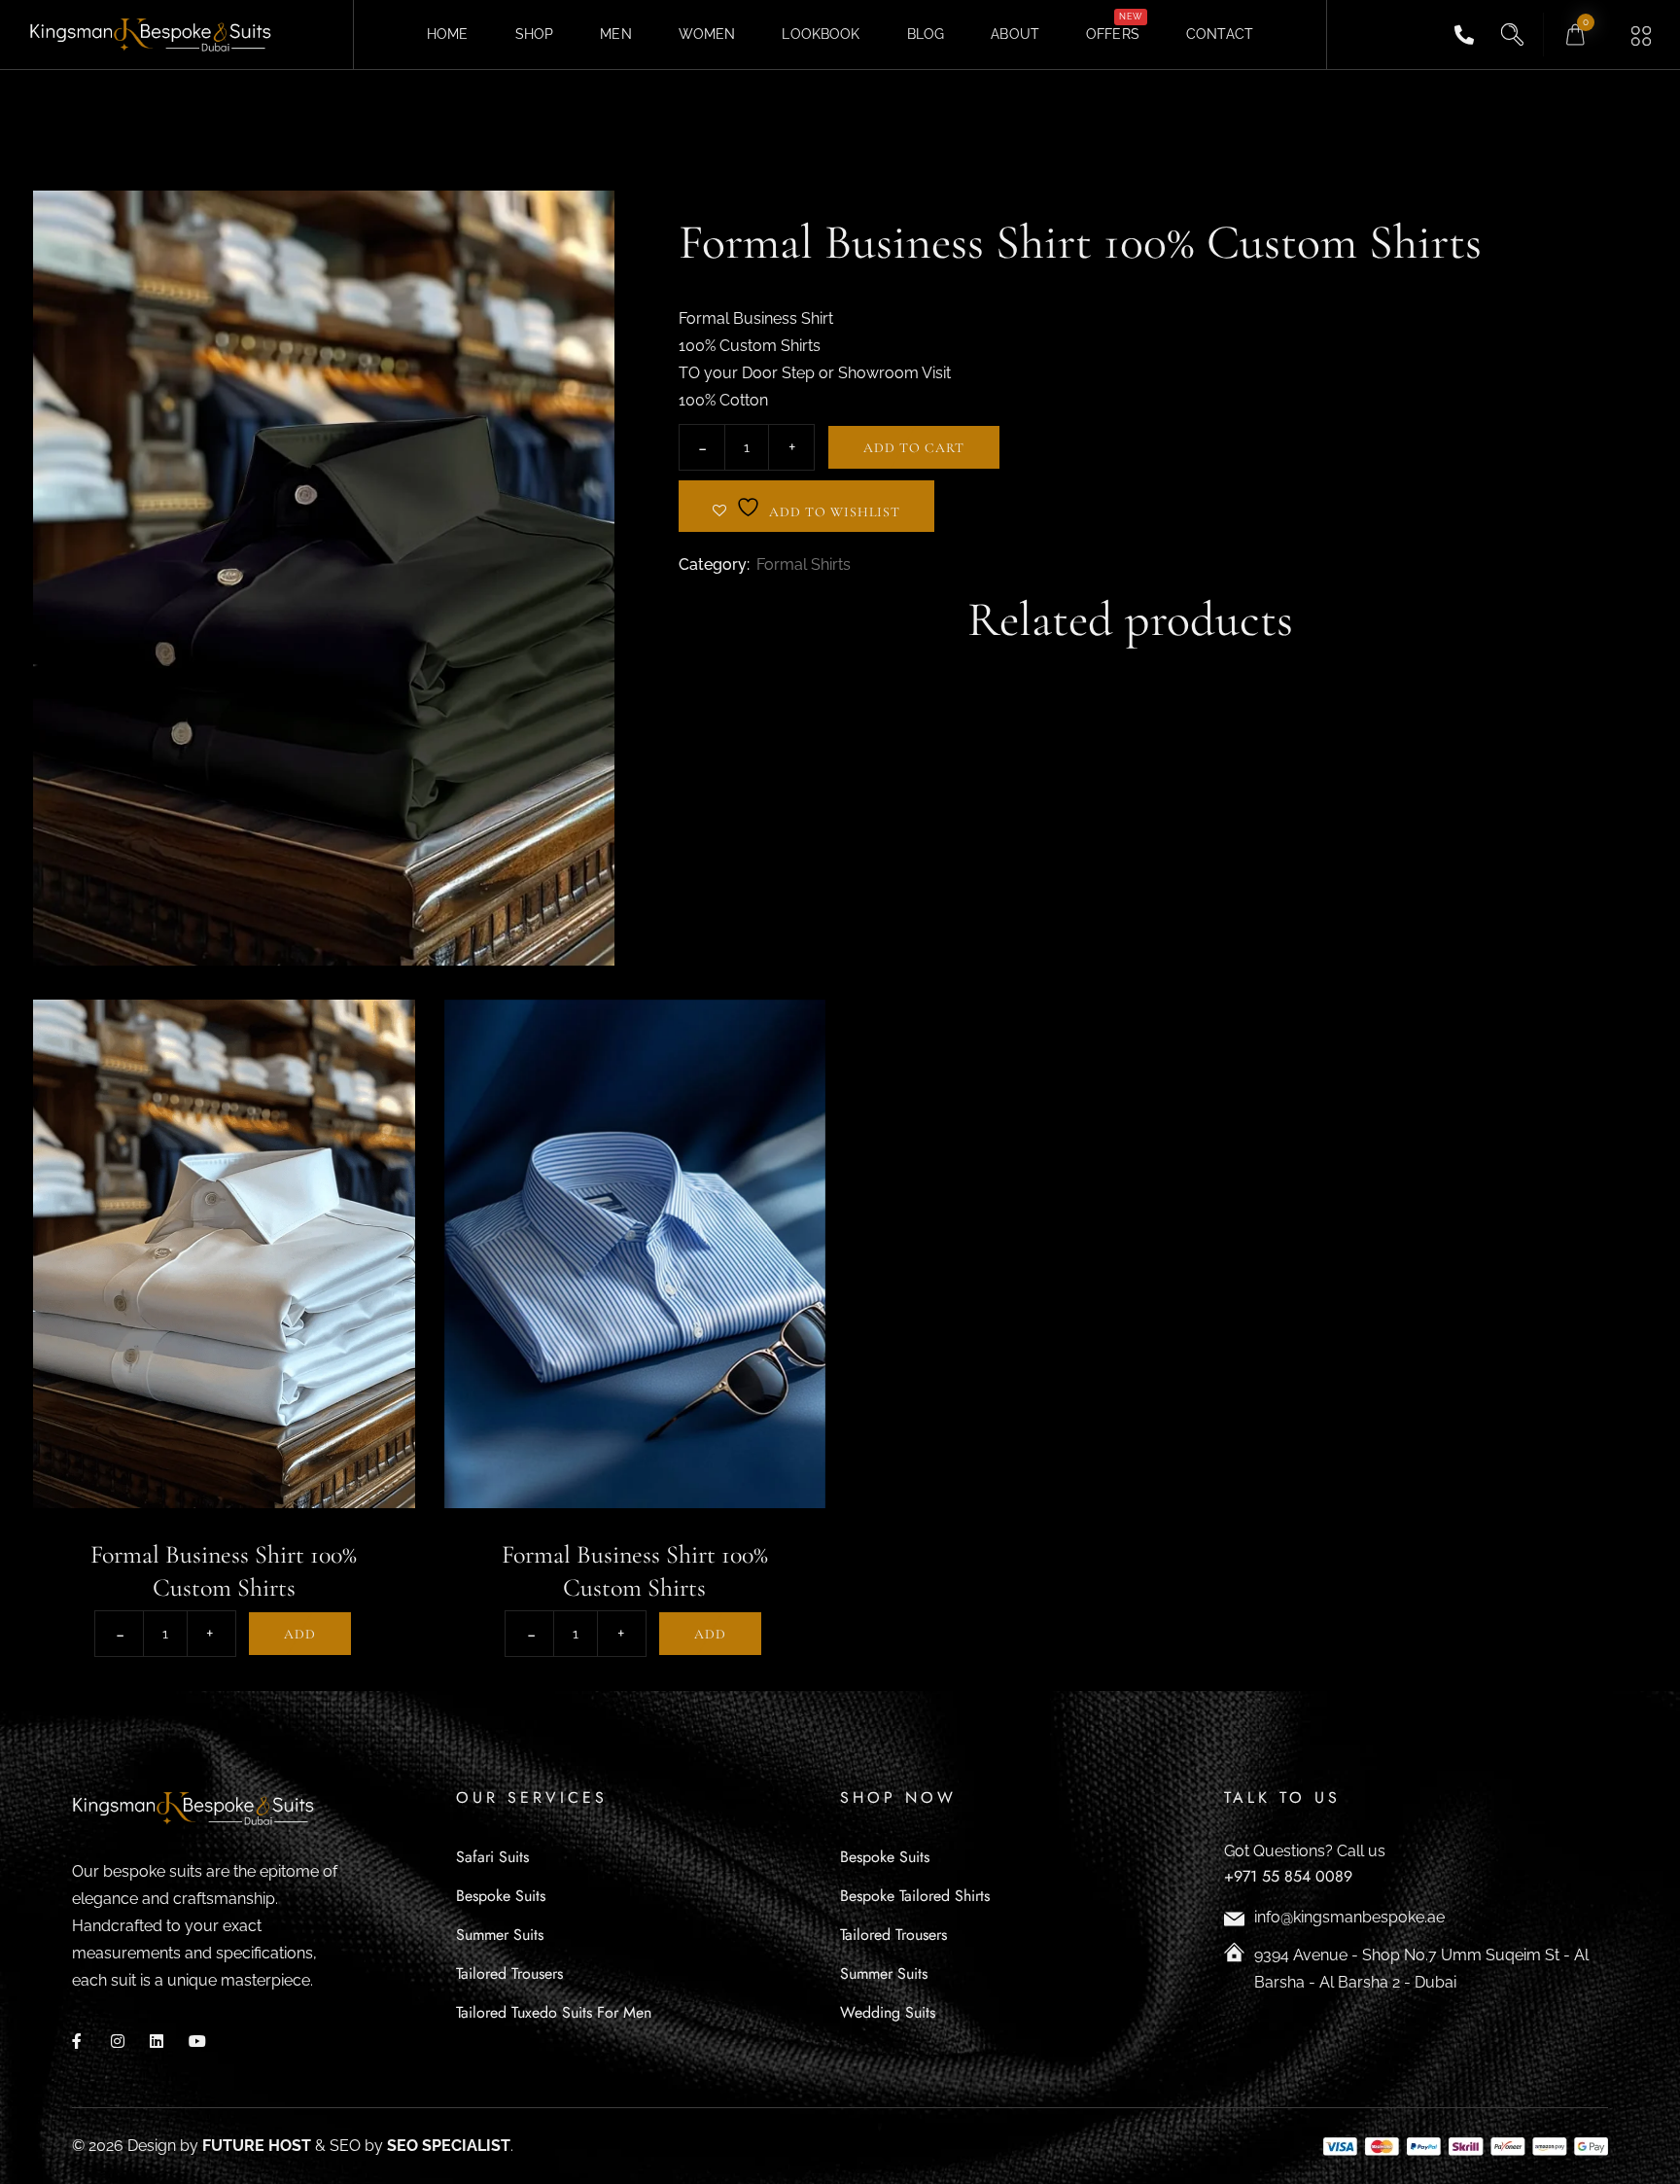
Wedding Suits (888, 2012)
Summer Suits (500, 1935)
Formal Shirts (804, 564)
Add (300, 1634)
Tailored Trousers (509, 1973)
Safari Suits (492, 1857)
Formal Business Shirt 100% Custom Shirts (224, 1571)
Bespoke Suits (501, 1896)
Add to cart (914, 448)
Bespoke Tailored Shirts (915, 1896)
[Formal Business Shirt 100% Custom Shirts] (224, 1254)
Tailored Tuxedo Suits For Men (554, 2012)
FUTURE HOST (257, 2146)
